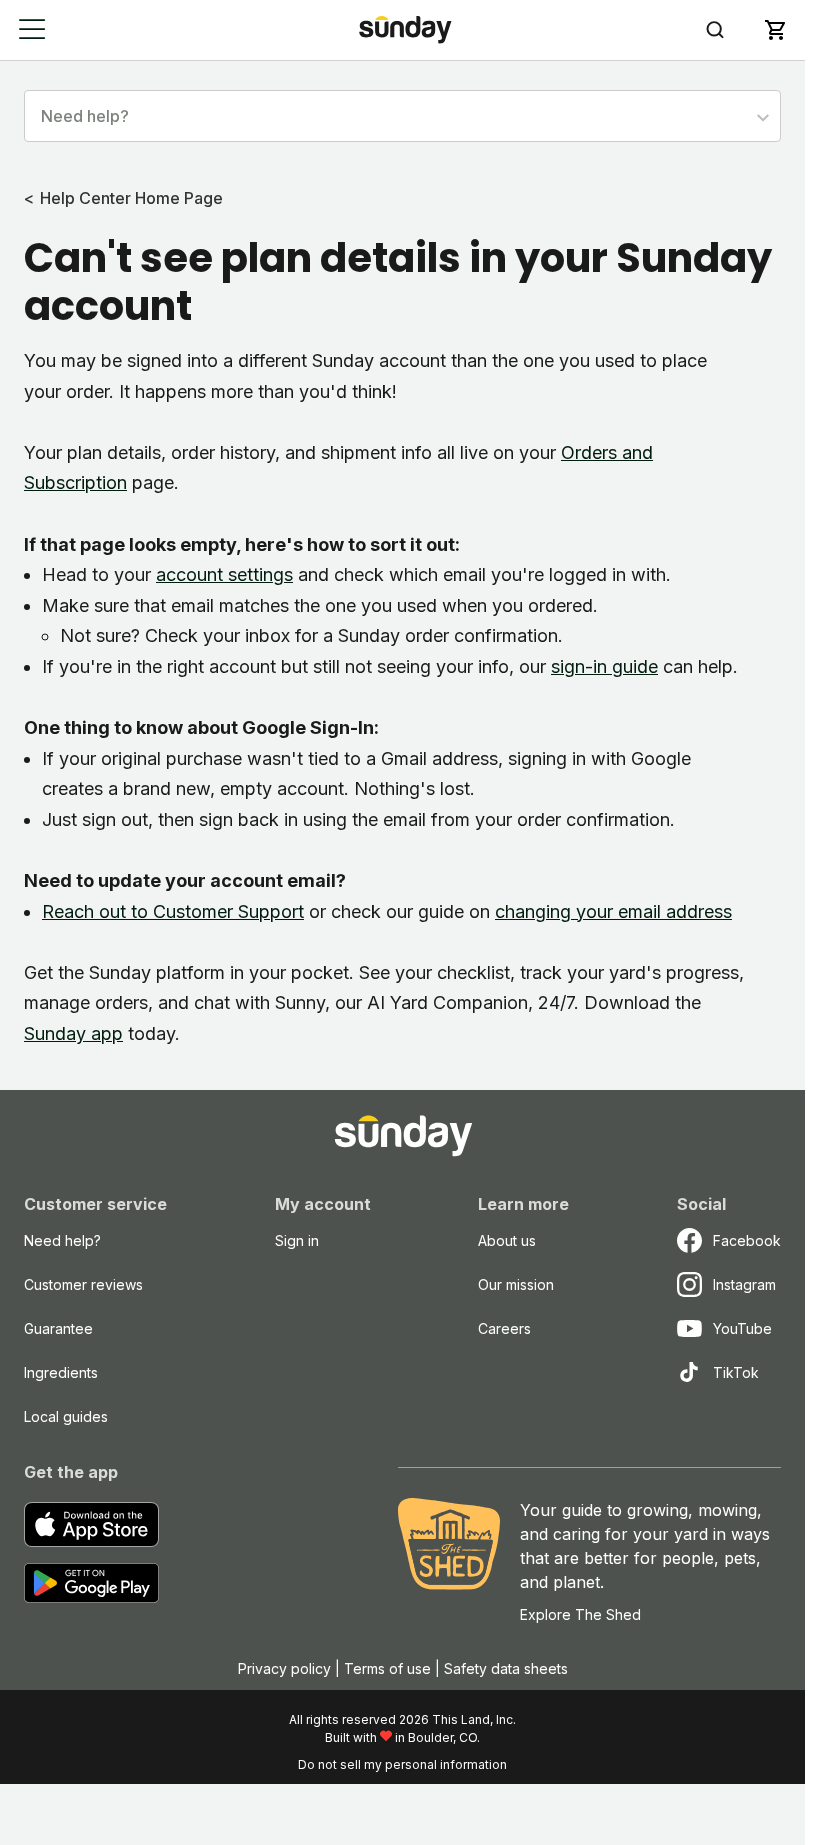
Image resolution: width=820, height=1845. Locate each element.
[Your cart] (775, 30)
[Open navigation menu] (32, 29)
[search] (715, 30)
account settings (224, 574)
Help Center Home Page (131, 198)
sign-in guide (604, 666)
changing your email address (613, 911)
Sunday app (73, 1033)
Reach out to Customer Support (173, 911)
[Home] (405, 29)
